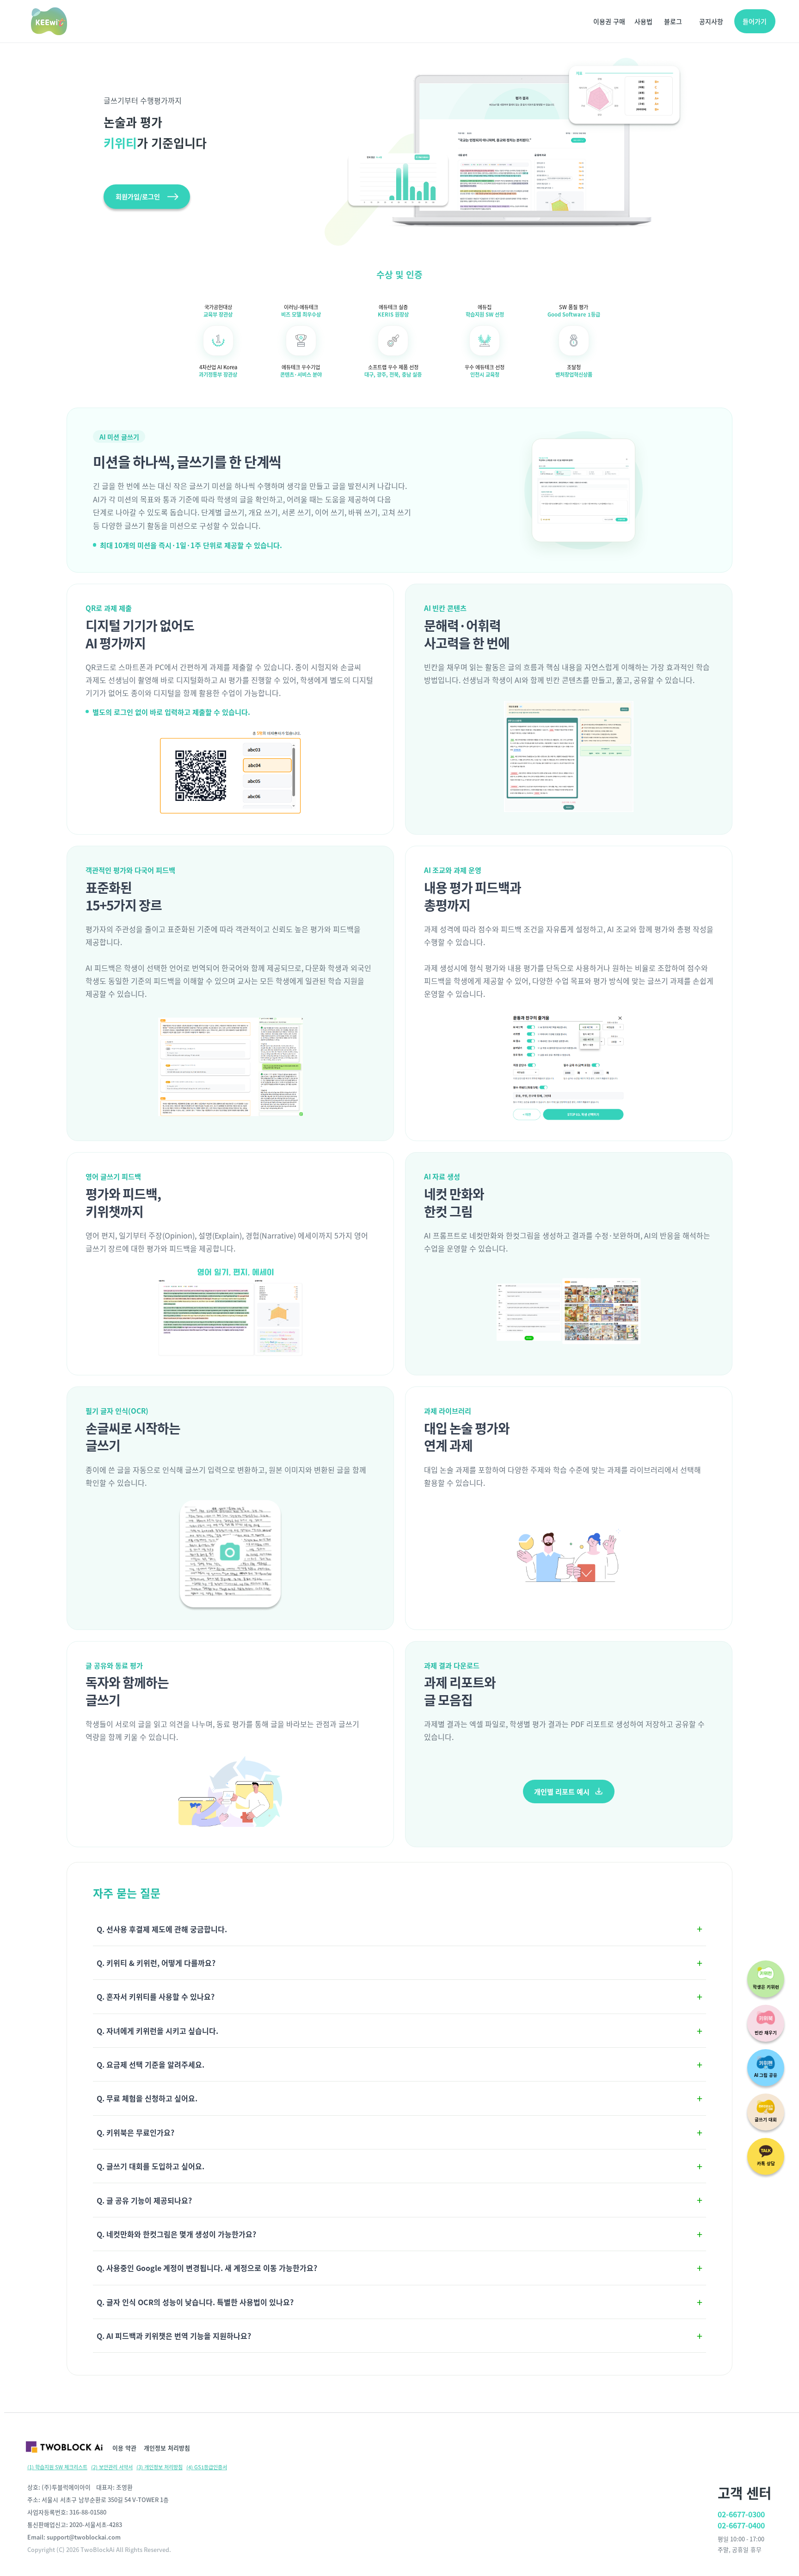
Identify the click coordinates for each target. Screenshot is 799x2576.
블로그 (673, 21)
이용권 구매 (609, 21)
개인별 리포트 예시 (562, 1791)
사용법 (643, 21)
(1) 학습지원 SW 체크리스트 (57, 2467)
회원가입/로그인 (138, 196)
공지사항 (711, 21)
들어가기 (755, 21)
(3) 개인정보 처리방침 (160, 2467)
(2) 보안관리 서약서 (112, 2467)
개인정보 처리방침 (167, 2448)
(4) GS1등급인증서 (207, 2467)
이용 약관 (124, 2448)
